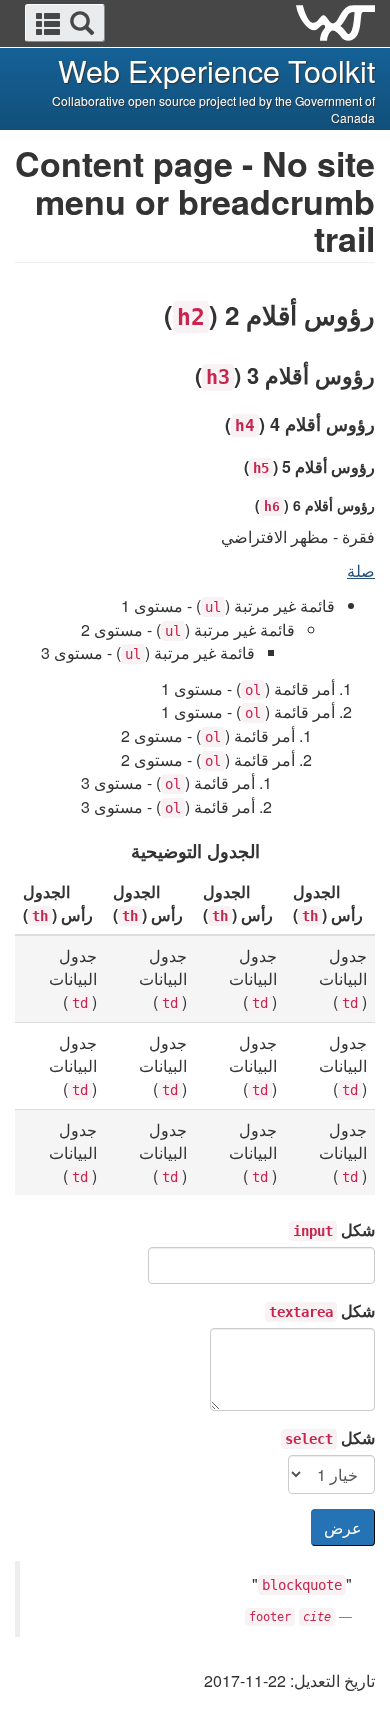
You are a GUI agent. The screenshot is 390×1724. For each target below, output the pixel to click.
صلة (361, 570)
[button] (65, 23)
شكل (334, 1229)
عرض (343, 1527)
